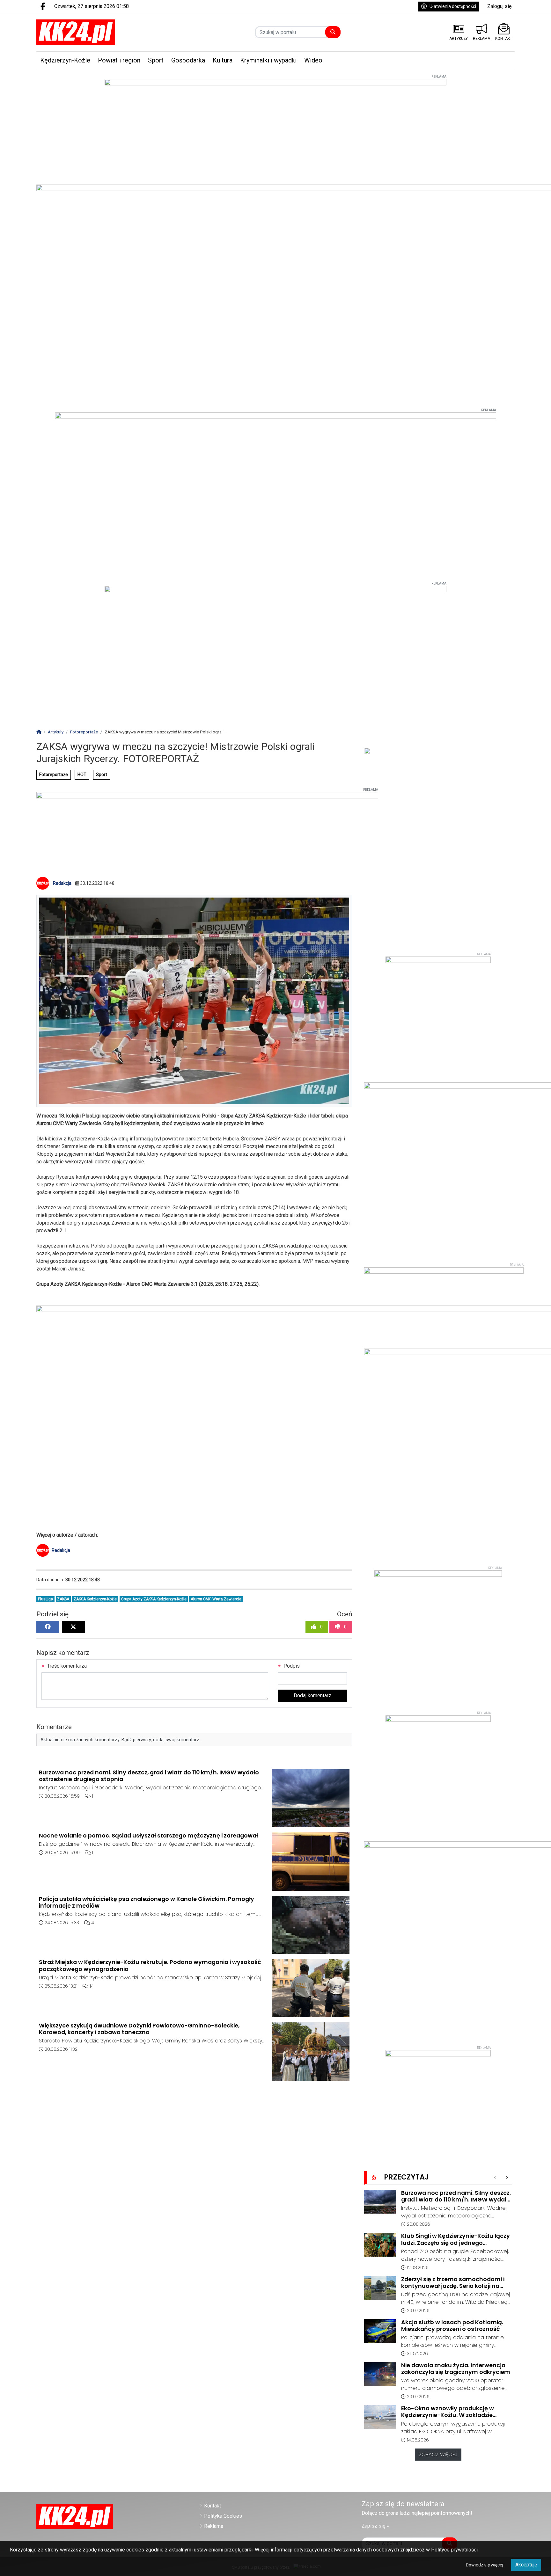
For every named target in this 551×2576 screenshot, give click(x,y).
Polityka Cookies (223, 2516)
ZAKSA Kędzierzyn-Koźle (95, 1599)
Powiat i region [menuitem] (119, 60)
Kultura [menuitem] (223, 60)
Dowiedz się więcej (485, 2565)
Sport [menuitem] (156, 60)
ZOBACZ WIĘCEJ (438, 2454)
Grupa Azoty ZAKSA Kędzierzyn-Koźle (154, 1599)
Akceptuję (526, 2565)
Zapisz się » (375, 2526)
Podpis (291, 1666)
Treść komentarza (66, 1666)
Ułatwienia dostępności (453, 6)
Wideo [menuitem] (313, 60)
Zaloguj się (499, 6)
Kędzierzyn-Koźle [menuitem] (65, 60)
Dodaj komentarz (312, 1696)
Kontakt (213, 2506)
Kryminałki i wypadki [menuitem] (268, 60)
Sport (102, 775)
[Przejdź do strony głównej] (93, 32)
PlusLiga (45, 1599)
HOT (82, 775)
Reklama (214, 2526)
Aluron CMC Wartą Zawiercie (216, 1599)
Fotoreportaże (54, 775)
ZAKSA (63, 1599)
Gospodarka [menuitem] (188, 60)
